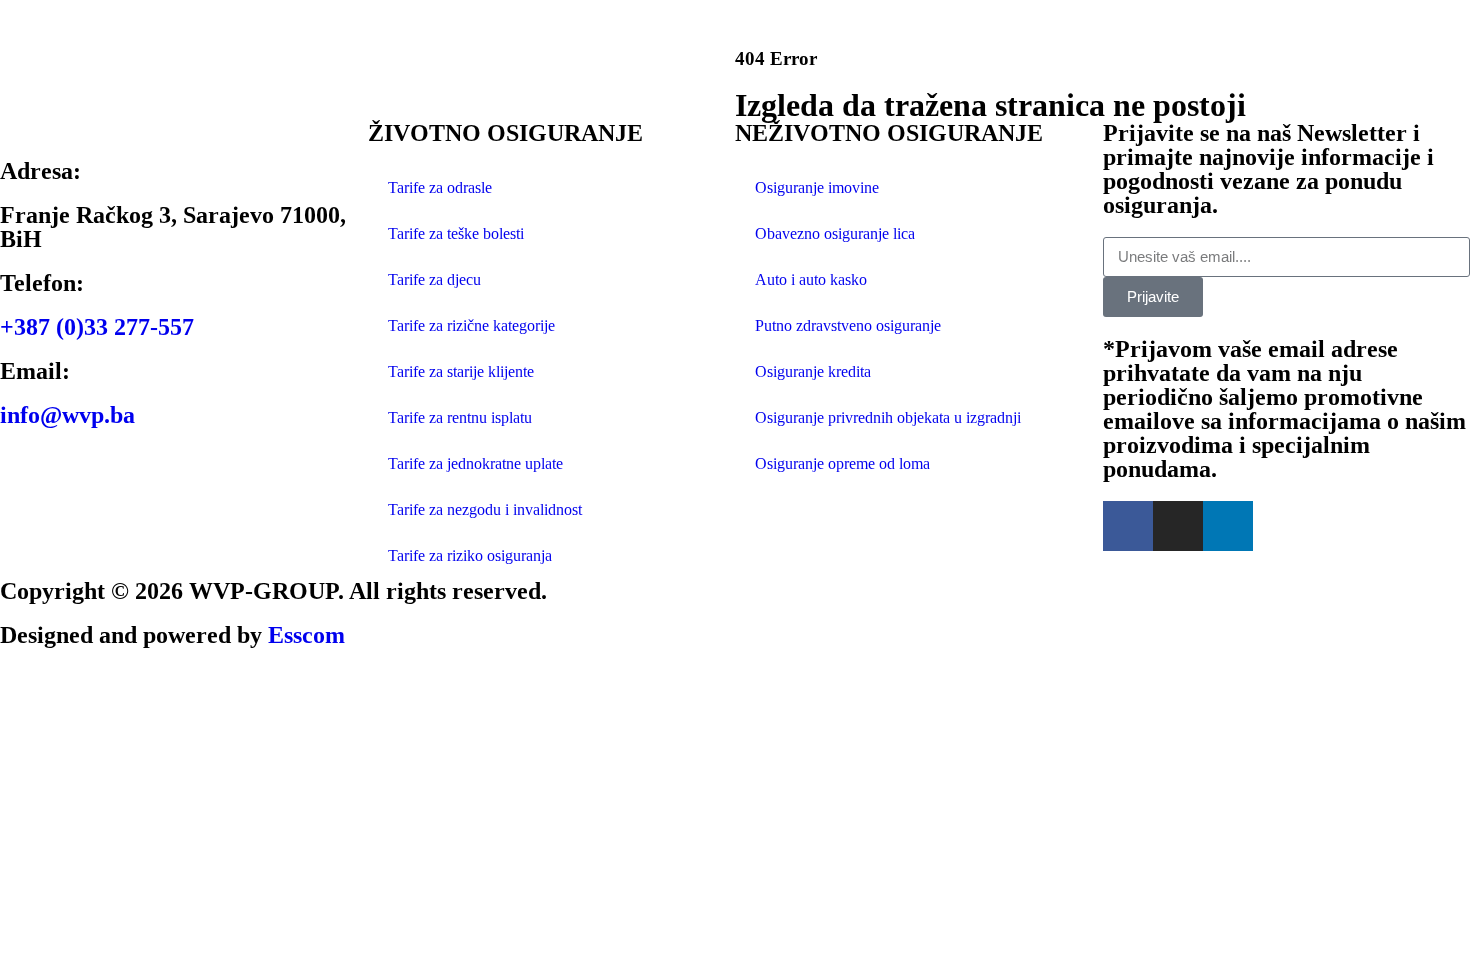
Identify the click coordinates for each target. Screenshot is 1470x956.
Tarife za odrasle (440, 187)
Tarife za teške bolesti (456, 233)
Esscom (306, 635)
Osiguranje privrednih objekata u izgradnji (888, 417)
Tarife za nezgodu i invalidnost (485, 509)
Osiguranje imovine (817, 187)
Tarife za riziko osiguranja (470, 555)
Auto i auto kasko (811, 279)
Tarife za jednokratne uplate (475, 463)
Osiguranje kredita (813, 371)
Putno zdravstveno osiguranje (848, 325)
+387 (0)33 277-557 (97, 327)
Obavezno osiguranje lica (835, 233)
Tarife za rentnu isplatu (460, 417)
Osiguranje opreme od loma (842, 463)
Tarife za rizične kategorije (471, 325)
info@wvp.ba (67, 415)
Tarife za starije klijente (461, 371)
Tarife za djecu (434, 279)
